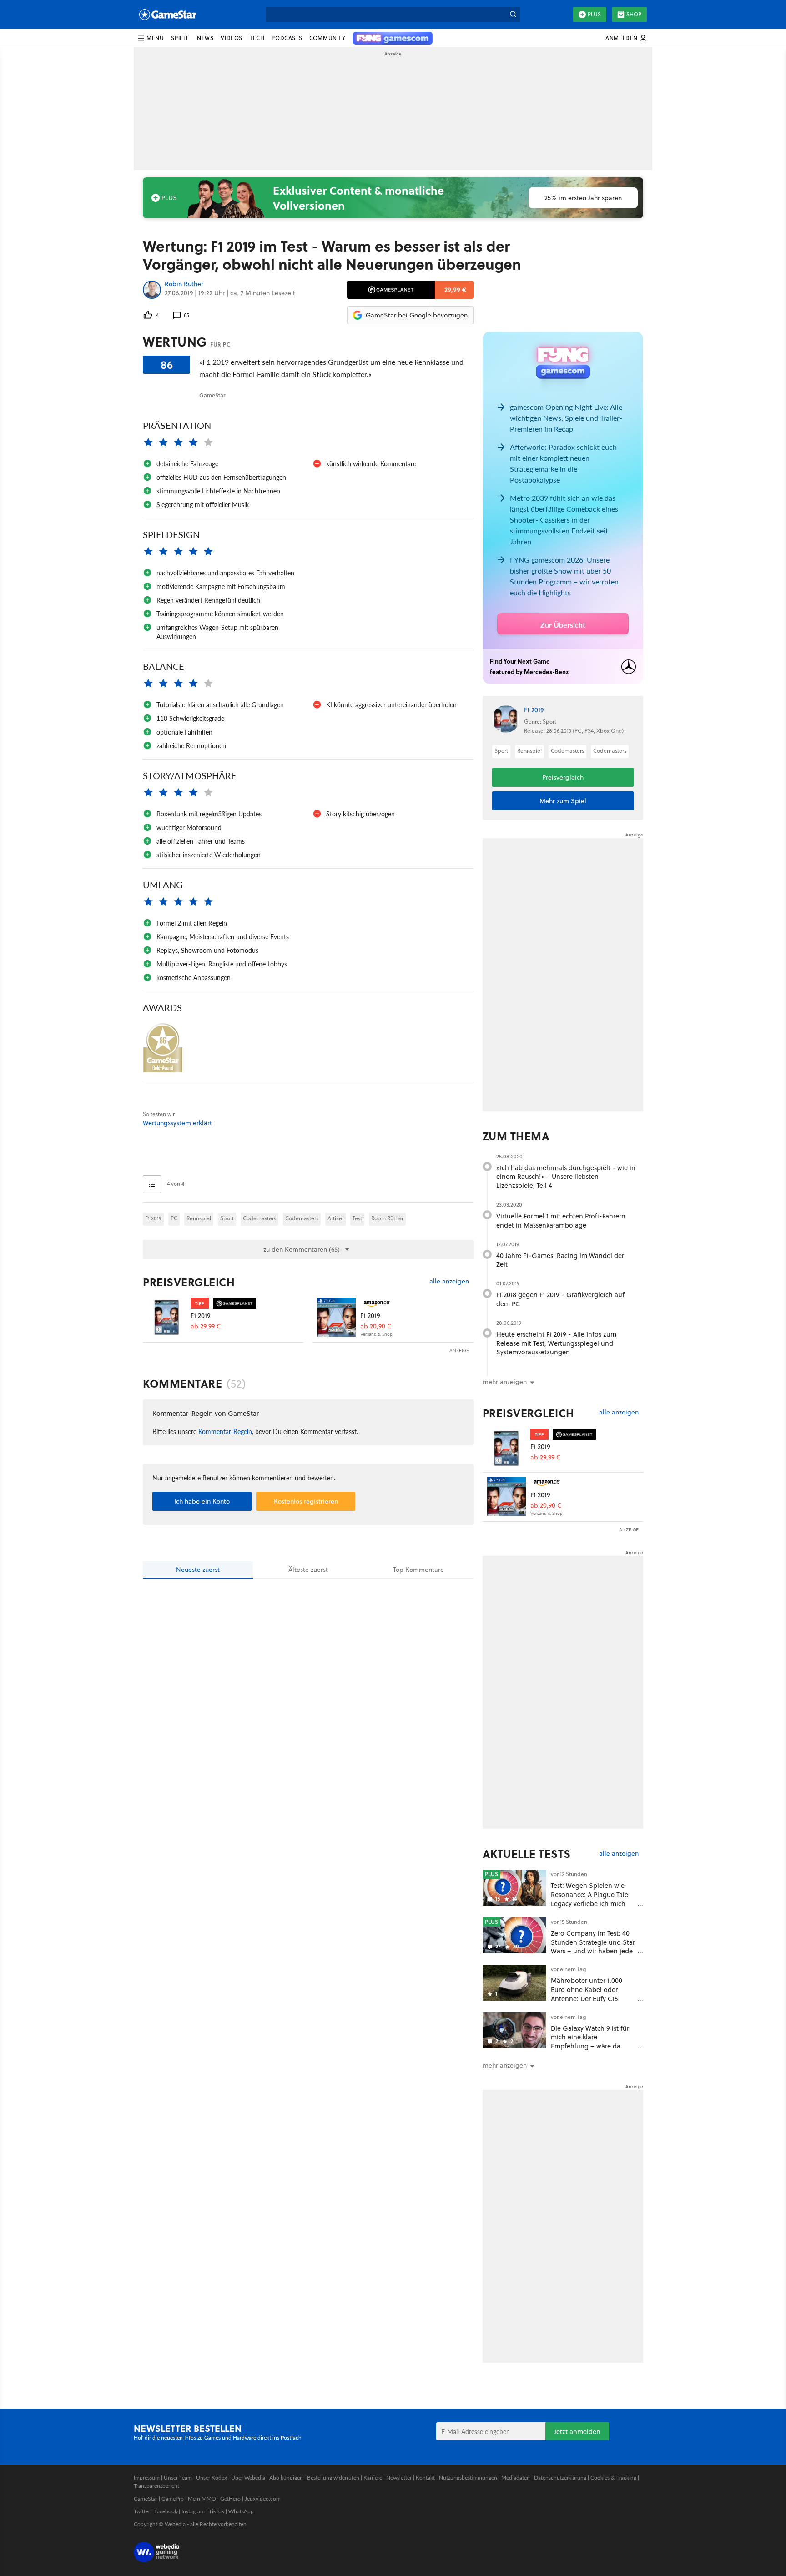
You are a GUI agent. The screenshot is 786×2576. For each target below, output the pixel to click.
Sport (227, 1218)
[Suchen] (513, 15)
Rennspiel (199, 1218)
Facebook (166, 2511)
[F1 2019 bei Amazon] (336, 1317)
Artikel (335, 1218)
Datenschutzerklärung (560, 2478)
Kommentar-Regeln (225, 1431)
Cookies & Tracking (613, 2478)
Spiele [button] (180, 38)
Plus (594, 14)
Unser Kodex (212, 2478)
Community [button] (327, 38)
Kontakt (425, 2478)
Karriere (373, 2478)
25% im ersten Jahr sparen (583, 198)
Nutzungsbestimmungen (468, 2478)
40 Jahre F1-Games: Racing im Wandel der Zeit (560, 1260)
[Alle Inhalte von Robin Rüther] (152, 290)
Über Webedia (248, 2478)
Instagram (193, 2511)
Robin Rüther (184, 284)
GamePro (173, 2498)
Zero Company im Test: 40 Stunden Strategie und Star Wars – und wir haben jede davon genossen (593, 1947)
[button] (151, 38)
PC (174, 1218)
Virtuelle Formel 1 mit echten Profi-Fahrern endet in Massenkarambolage (561, 1220)
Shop (634, 14)
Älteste (308, 1570)
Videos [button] (232, 38)
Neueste (198, 1570)
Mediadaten (516, 2478)
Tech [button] (257, 38)
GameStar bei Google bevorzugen (417, 315)
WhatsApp (241, 2511)
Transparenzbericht (156, 2486)
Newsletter (399, 2478)
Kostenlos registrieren (306, 1501)
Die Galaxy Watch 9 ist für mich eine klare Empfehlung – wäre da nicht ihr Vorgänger (590, 2042)
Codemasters (259, 1218)
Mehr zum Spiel (563, 801)
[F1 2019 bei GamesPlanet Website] (167, 1317)
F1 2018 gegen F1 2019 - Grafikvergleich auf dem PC (560, 1299)
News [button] (205, 38)
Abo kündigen (286, 2478)
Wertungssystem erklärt (177, 1123)
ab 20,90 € (376, 1326)
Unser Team (178, 2478)
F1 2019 (153, 1218)
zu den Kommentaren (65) (302, 1249)
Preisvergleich (189, 1282)
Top (418, 1570)
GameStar (146, 2498)
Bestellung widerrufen (333, 2478)
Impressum (147, 2478)
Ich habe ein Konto (202, 1501)
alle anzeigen (449, 1281)
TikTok (217, 2511)
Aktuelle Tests (527, 1854)
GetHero (230, 2498)
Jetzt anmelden (577, 2432)
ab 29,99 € (206, 1326)
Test (357, 1218)
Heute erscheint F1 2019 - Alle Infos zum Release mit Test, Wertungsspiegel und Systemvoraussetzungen (556, 1343)
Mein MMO (202, 2498)
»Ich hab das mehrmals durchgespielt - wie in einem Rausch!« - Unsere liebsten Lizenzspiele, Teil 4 (566, 1177)
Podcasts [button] (287, 38)
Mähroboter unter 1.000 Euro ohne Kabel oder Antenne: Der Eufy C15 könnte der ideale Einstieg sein (591, 1998)
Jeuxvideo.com (263, 2498)
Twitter (142, 2511)
